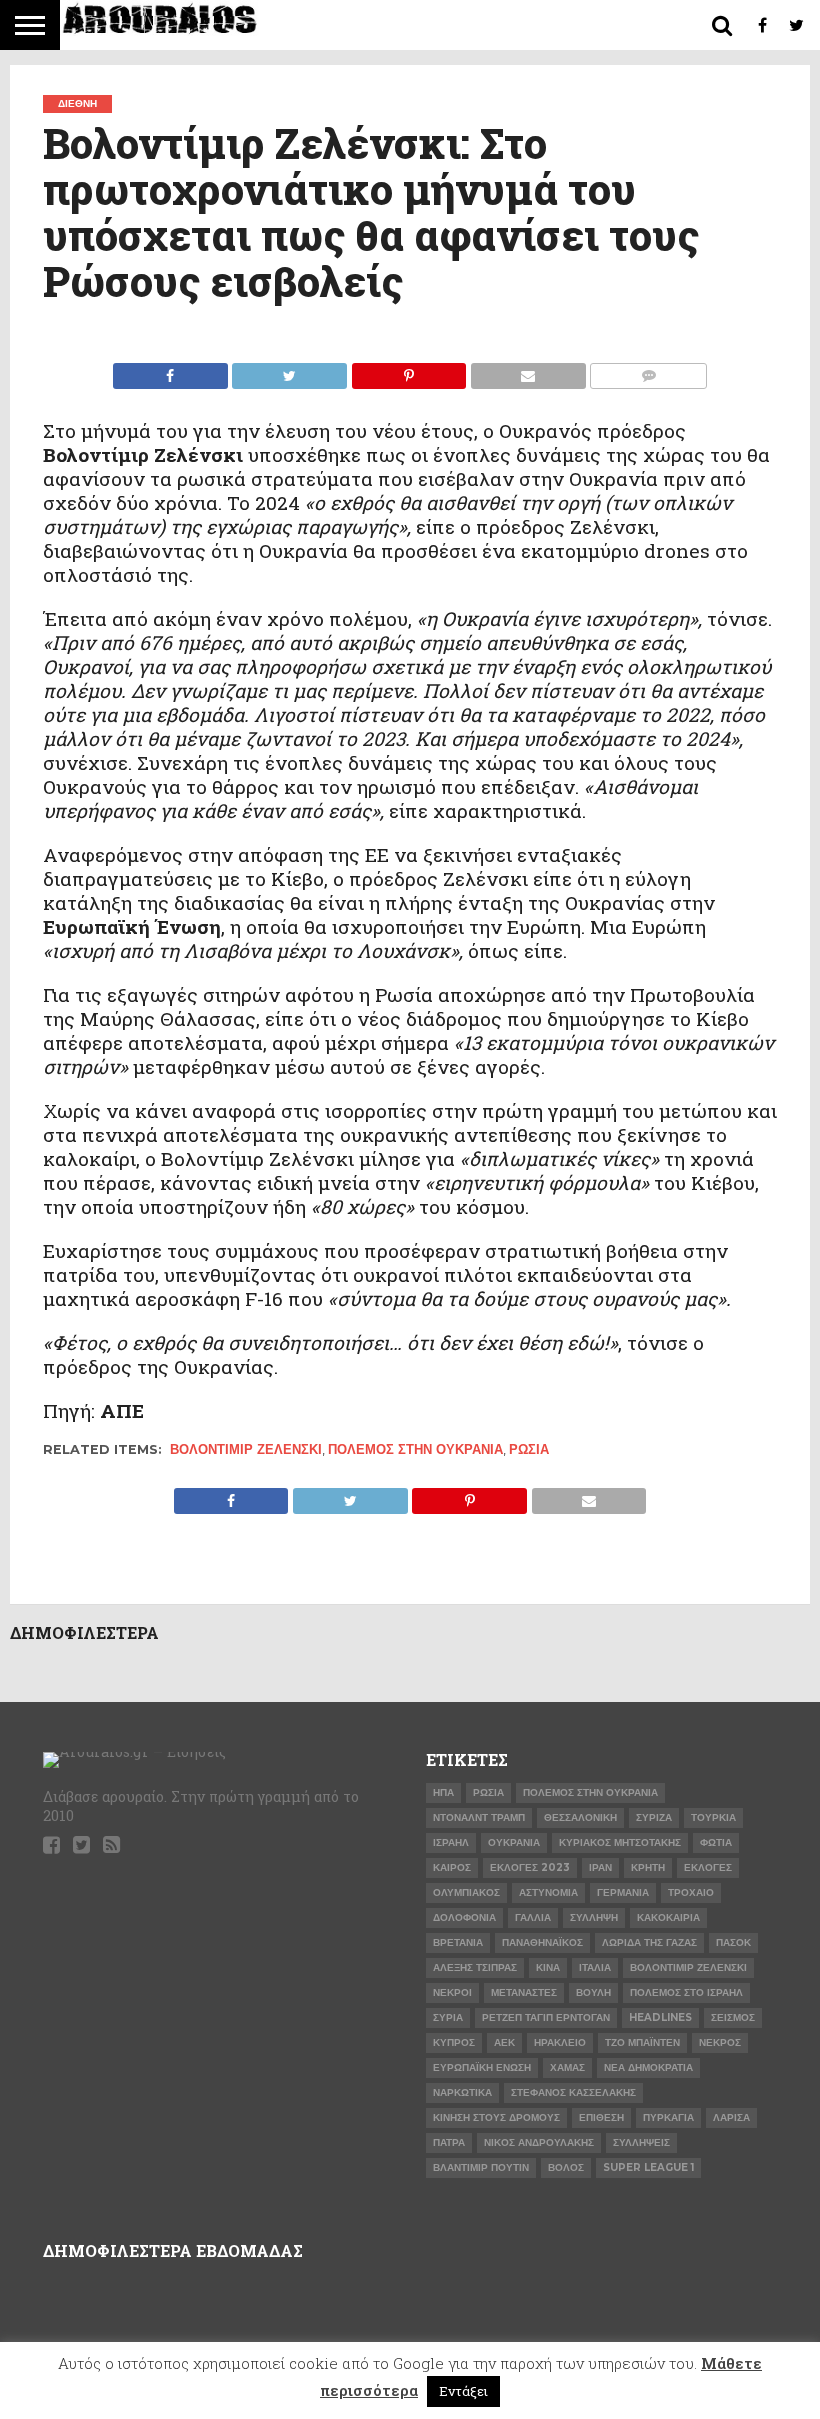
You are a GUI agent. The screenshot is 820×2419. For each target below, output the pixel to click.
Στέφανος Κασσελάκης (573, 2092)
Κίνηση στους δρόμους (496, 2117)
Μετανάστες (524, 1992)
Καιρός (452, 1867)
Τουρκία (713, 1817)
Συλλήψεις (641, 2142)
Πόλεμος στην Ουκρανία (415, 1449)
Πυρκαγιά (668, 2117)
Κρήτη (648, 1867)
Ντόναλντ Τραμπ (479, 1817)
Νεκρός (720, 2042)
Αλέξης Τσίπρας (475, 1967)
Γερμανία (623, 1892)
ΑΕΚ (504, 2042)
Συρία (448, 2017)
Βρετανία (458, 1942)
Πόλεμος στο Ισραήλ (686, 1992)
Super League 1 (648, 2167)
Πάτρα (449, 2142)
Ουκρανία (514, 1842)
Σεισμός (733, 2017)
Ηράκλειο (560, 2042)
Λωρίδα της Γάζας (649, 1942)
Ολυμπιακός (466, 1892)
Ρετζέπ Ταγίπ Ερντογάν (546, 2017)
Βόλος (566, 2167)
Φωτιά (716, 1842)
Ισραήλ (451, 1842)
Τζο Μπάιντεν (642, 2042)
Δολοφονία (464, 1917)
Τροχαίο (691, 1892)
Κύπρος (454, 2042)
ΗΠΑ (443, 1792)
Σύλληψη (594, 1917)
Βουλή (593, 1992)
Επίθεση (601, 2117)
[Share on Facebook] (170, 370)
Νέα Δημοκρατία (648, 2067)
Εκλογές (708, 1867)
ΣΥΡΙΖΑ (654, 1817)
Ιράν (600, 1867)
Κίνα (548, 1967)
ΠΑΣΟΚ (733, 1942)
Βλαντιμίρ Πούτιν (481, 2167)
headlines (660, 2017)
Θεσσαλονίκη (580, 1817)
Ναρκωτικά (462, 2092)
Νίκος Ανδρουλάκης (539, 2142)
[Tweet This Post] (289, 370)
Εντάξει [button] (463, 2391)
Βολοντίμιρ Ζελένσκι (246, 1449)
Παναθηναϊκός (542, 1942)
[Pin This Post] (408, 370)
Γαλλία (533, 1917)
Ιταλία (595, 1967)
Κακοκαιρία (668, 1917)
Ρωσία (529, 1449)
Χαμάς (567, 2067)
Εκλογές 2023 (530, 1867)
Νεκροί (452, 1992)
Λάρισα (731, 2117)
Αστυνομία (548, 1892)
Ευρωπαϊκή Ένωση (482, 2067)
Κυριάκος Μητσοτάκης (620, 1842)
